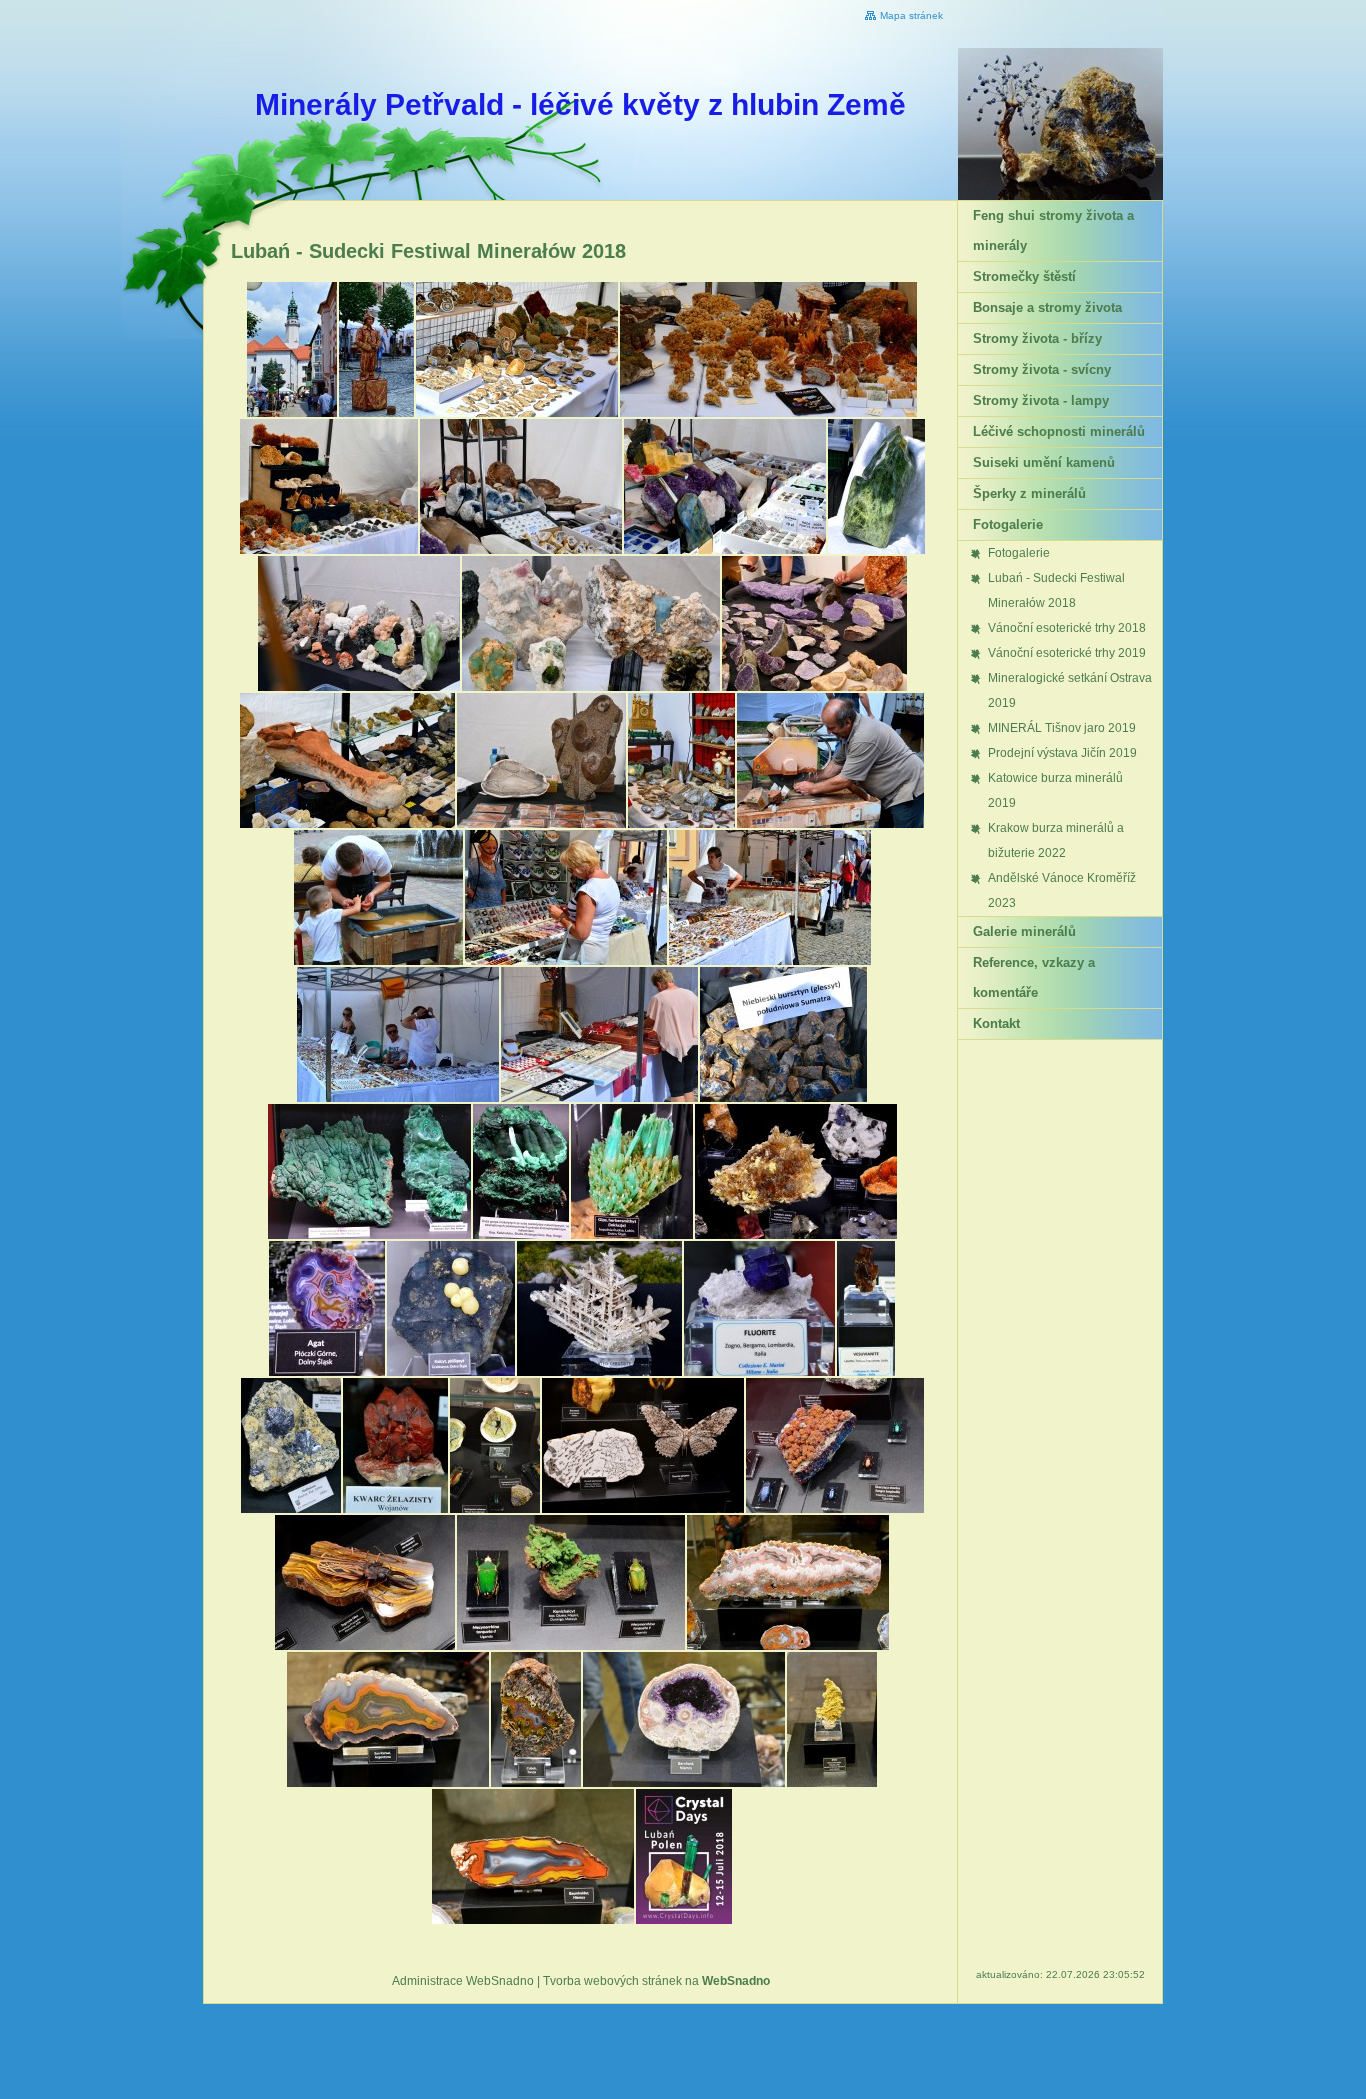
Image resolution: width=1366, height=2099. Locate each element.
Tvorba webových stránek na (656, 1981)
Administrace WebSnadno (463, 1981)
